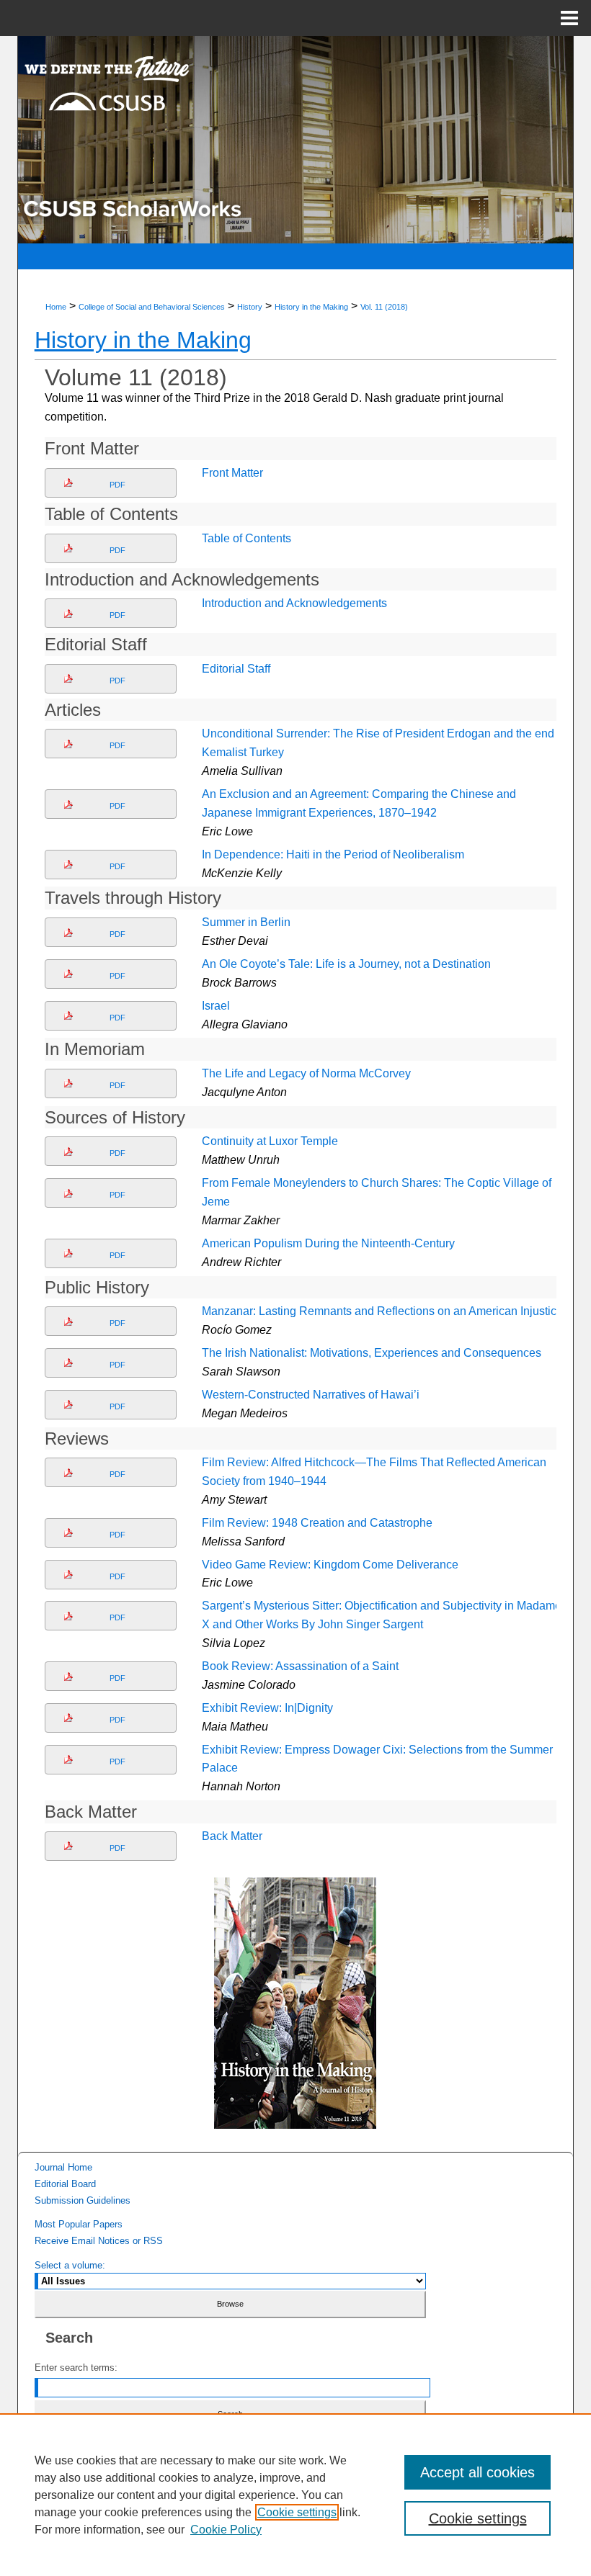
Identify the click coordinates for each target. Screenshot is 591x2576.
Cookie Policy (226, 2530)
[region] (295, 2495)
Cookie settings (297, 2512)
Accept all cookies (477, 2472)
